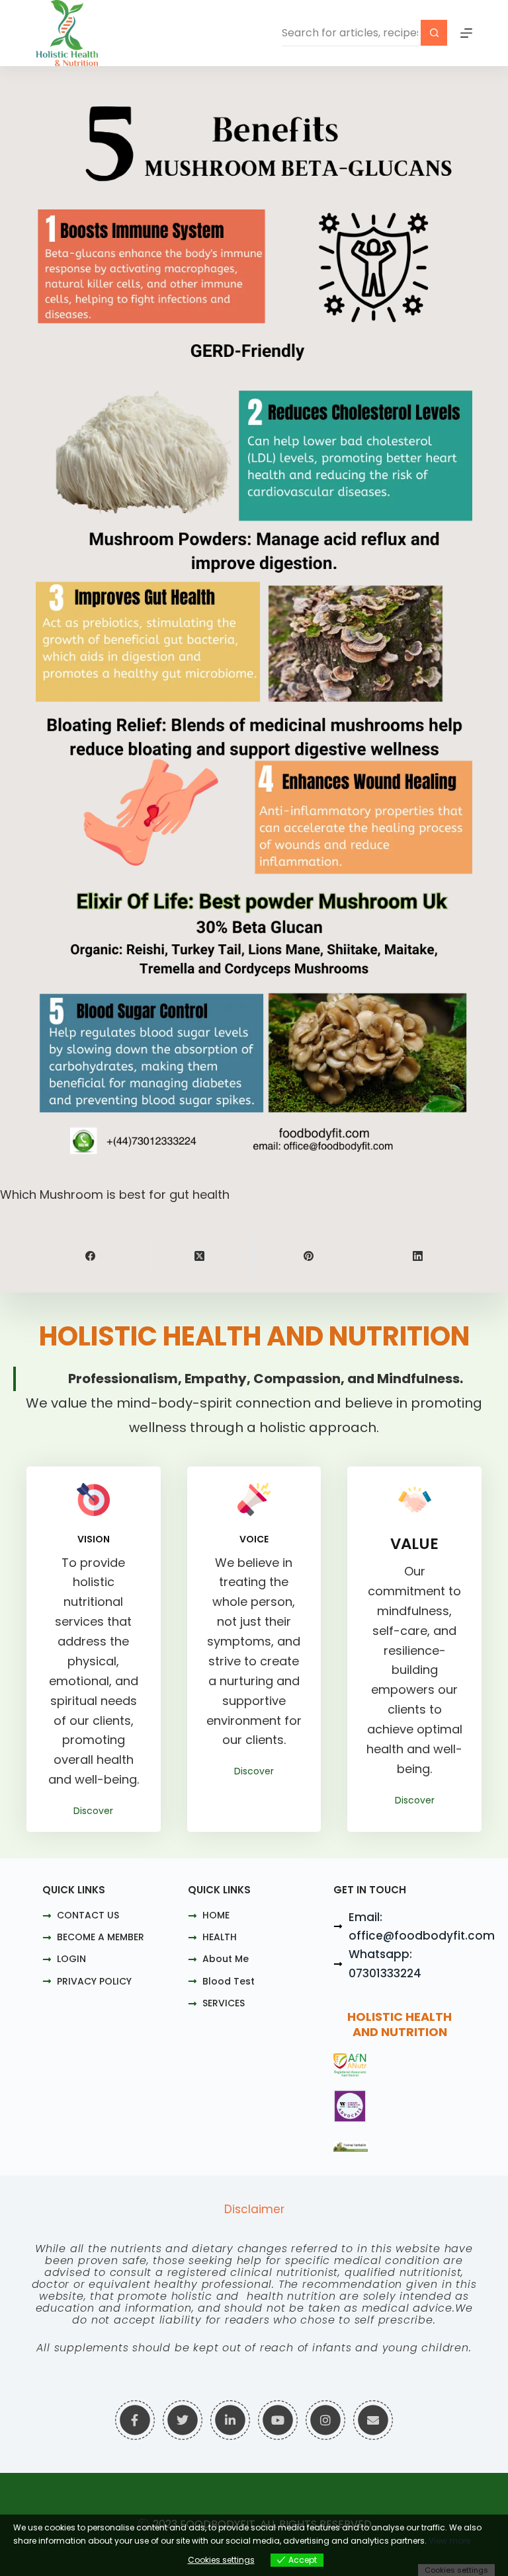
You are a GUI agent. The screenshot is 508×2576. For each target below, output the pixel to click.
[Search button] (434, 33)
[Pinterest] (309, 1257)
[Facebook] (91, 1257)
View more (449, 2541)
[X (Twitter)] (200, 1257)
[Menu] (466, 33)
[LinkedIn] (418, 1257)
